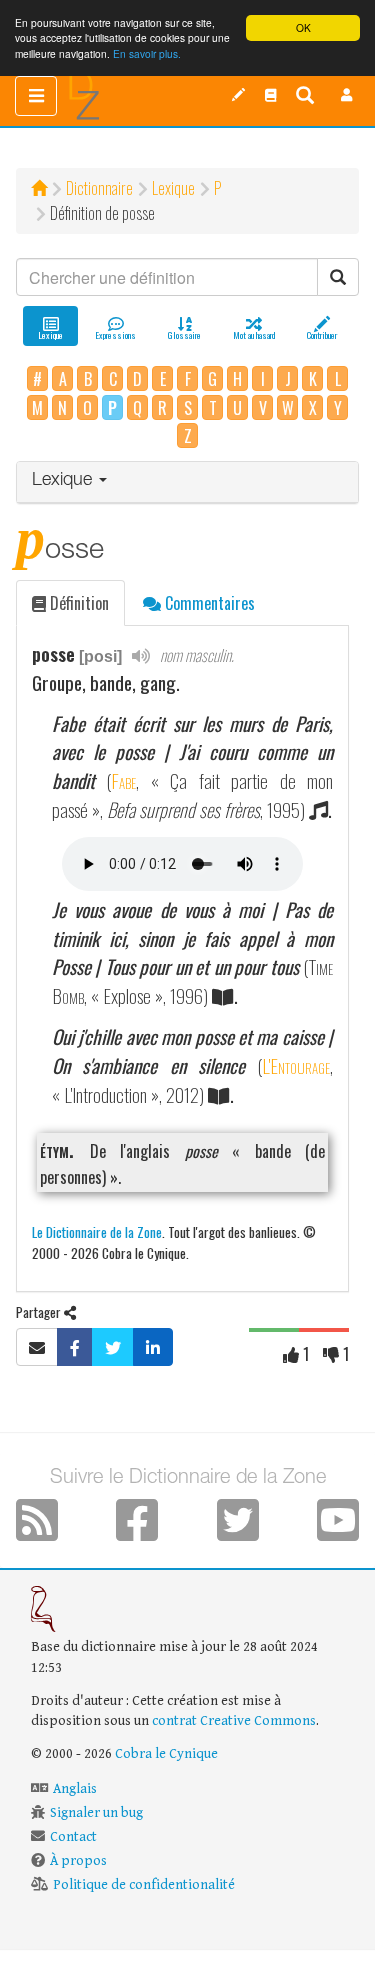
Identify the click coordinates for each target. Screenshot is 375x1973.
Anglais (75, 1789)
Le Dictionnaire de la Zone (97, 1231)
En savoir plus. (147, 53)
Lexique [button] (64, 481)
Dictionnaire (99, 188)
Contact (73, 1837)
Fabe (123, 780)
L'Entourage (296, 1065)
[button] (347, 95)
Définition (77, 603)
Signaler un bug (96, 1813)
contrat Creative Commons (234, 1721)
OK (303, 27)
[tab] (187, 482)
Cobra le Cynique (166, 1754)
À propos (78, 1861)
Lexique (173, 188)
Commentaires (208, 603)
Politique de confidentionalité (144, 1885)
